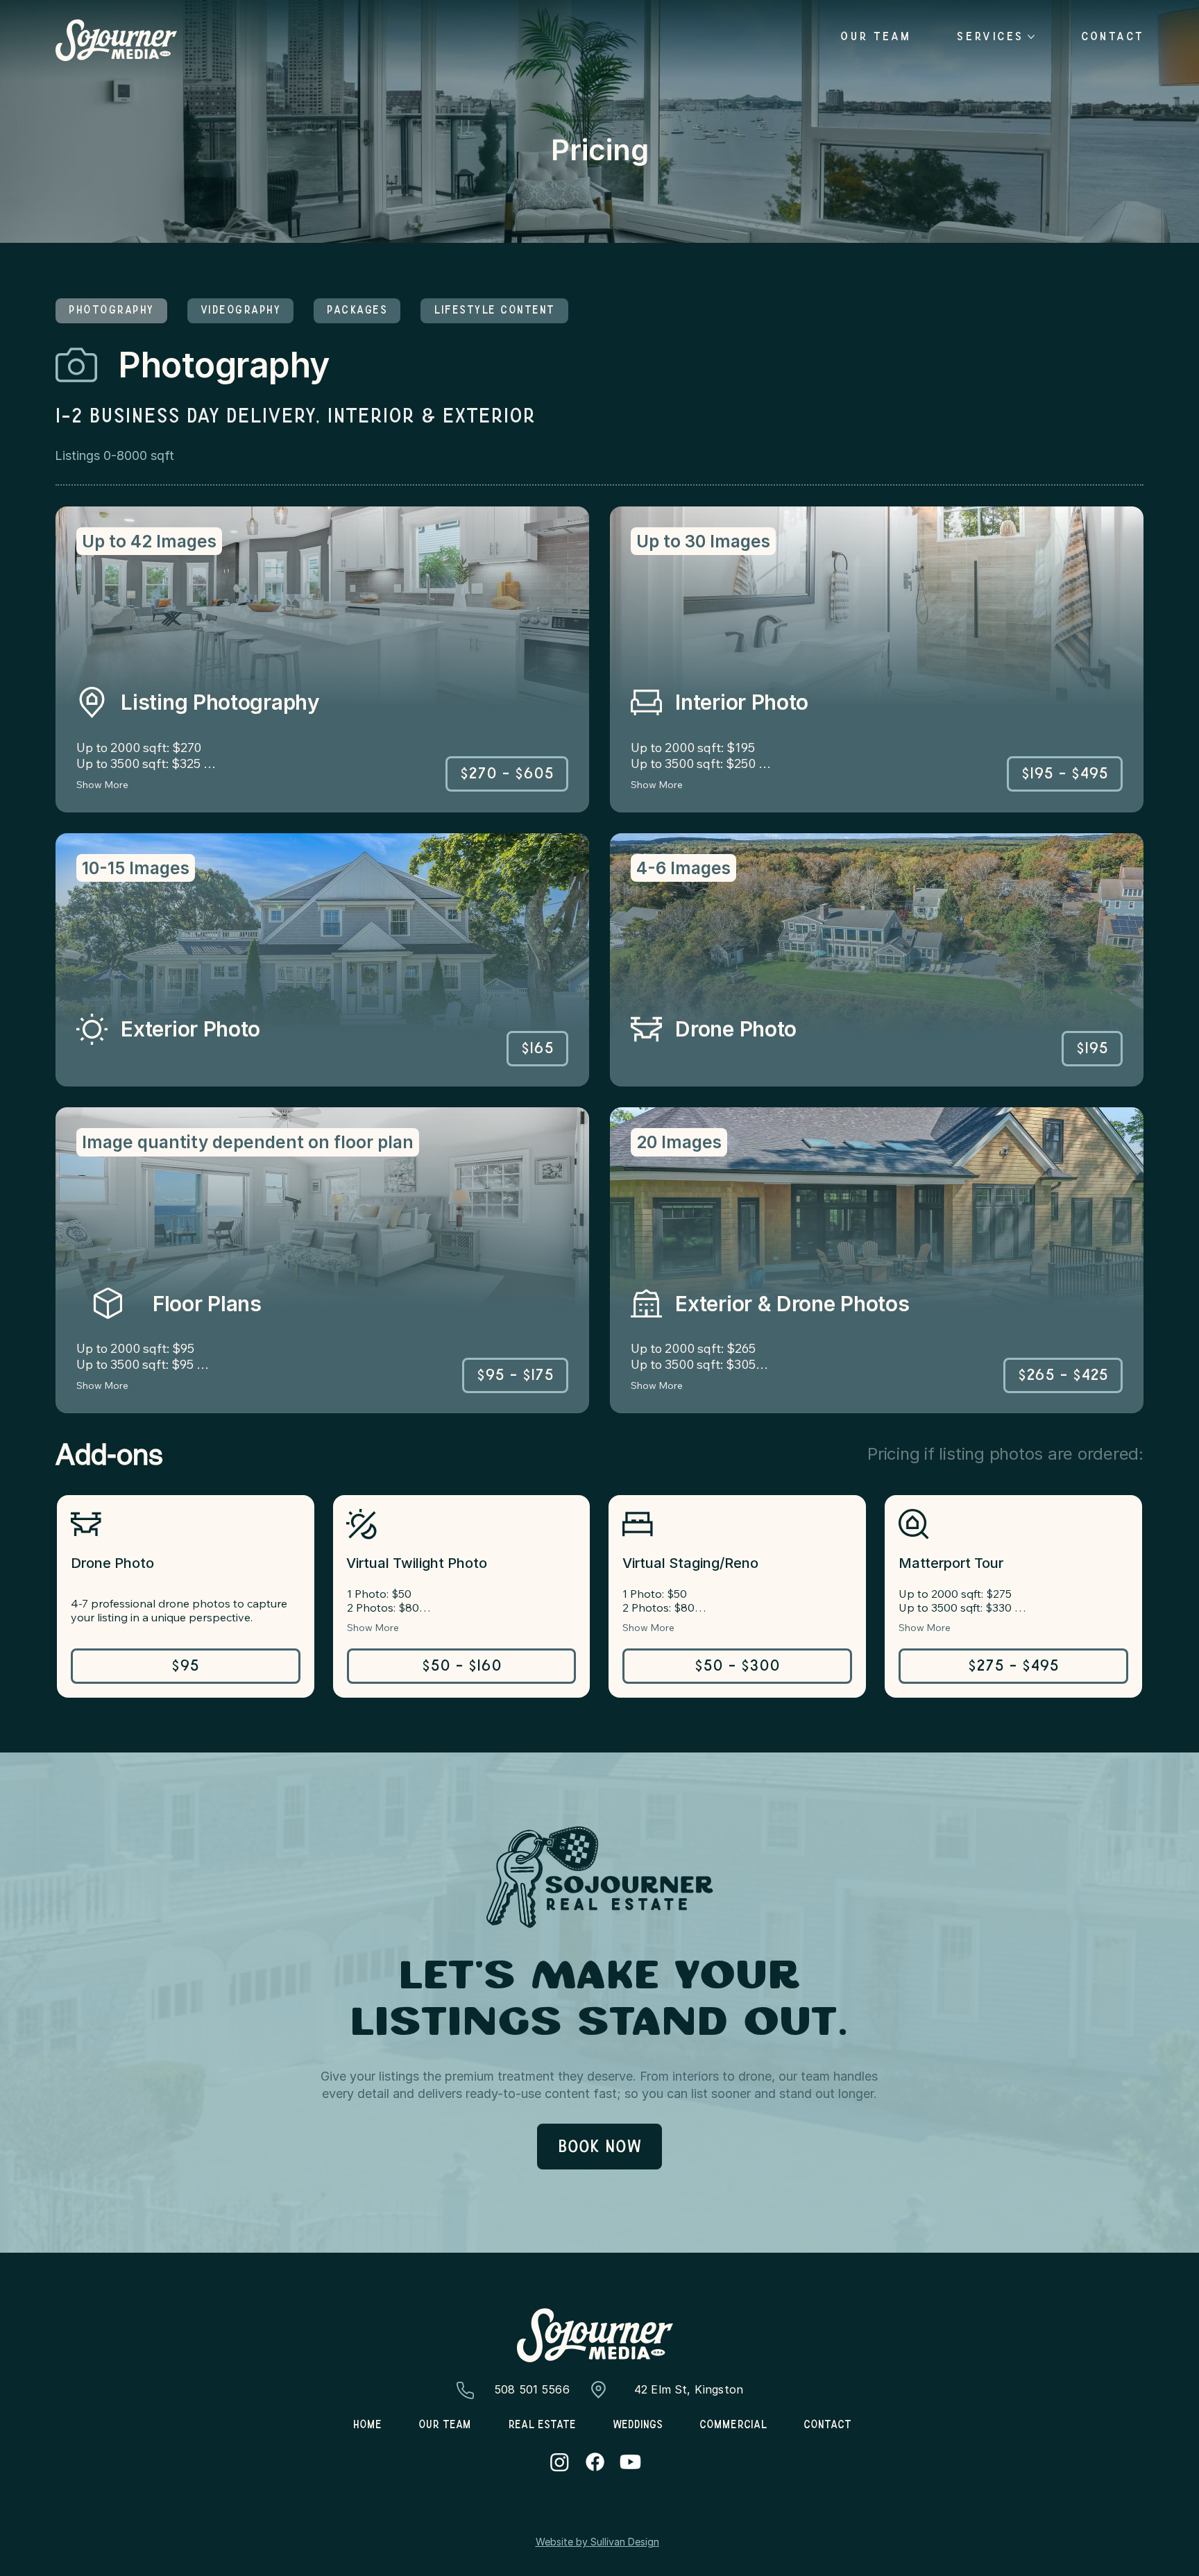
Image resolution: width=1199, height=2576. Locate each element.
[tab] (111, 311)
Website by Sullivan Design (597, 2542)
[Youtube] (630, 2462)
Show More (102, 785)
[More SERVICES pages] (1031, 37)
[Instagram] (560, 2462)
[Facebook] (595, 2462)
